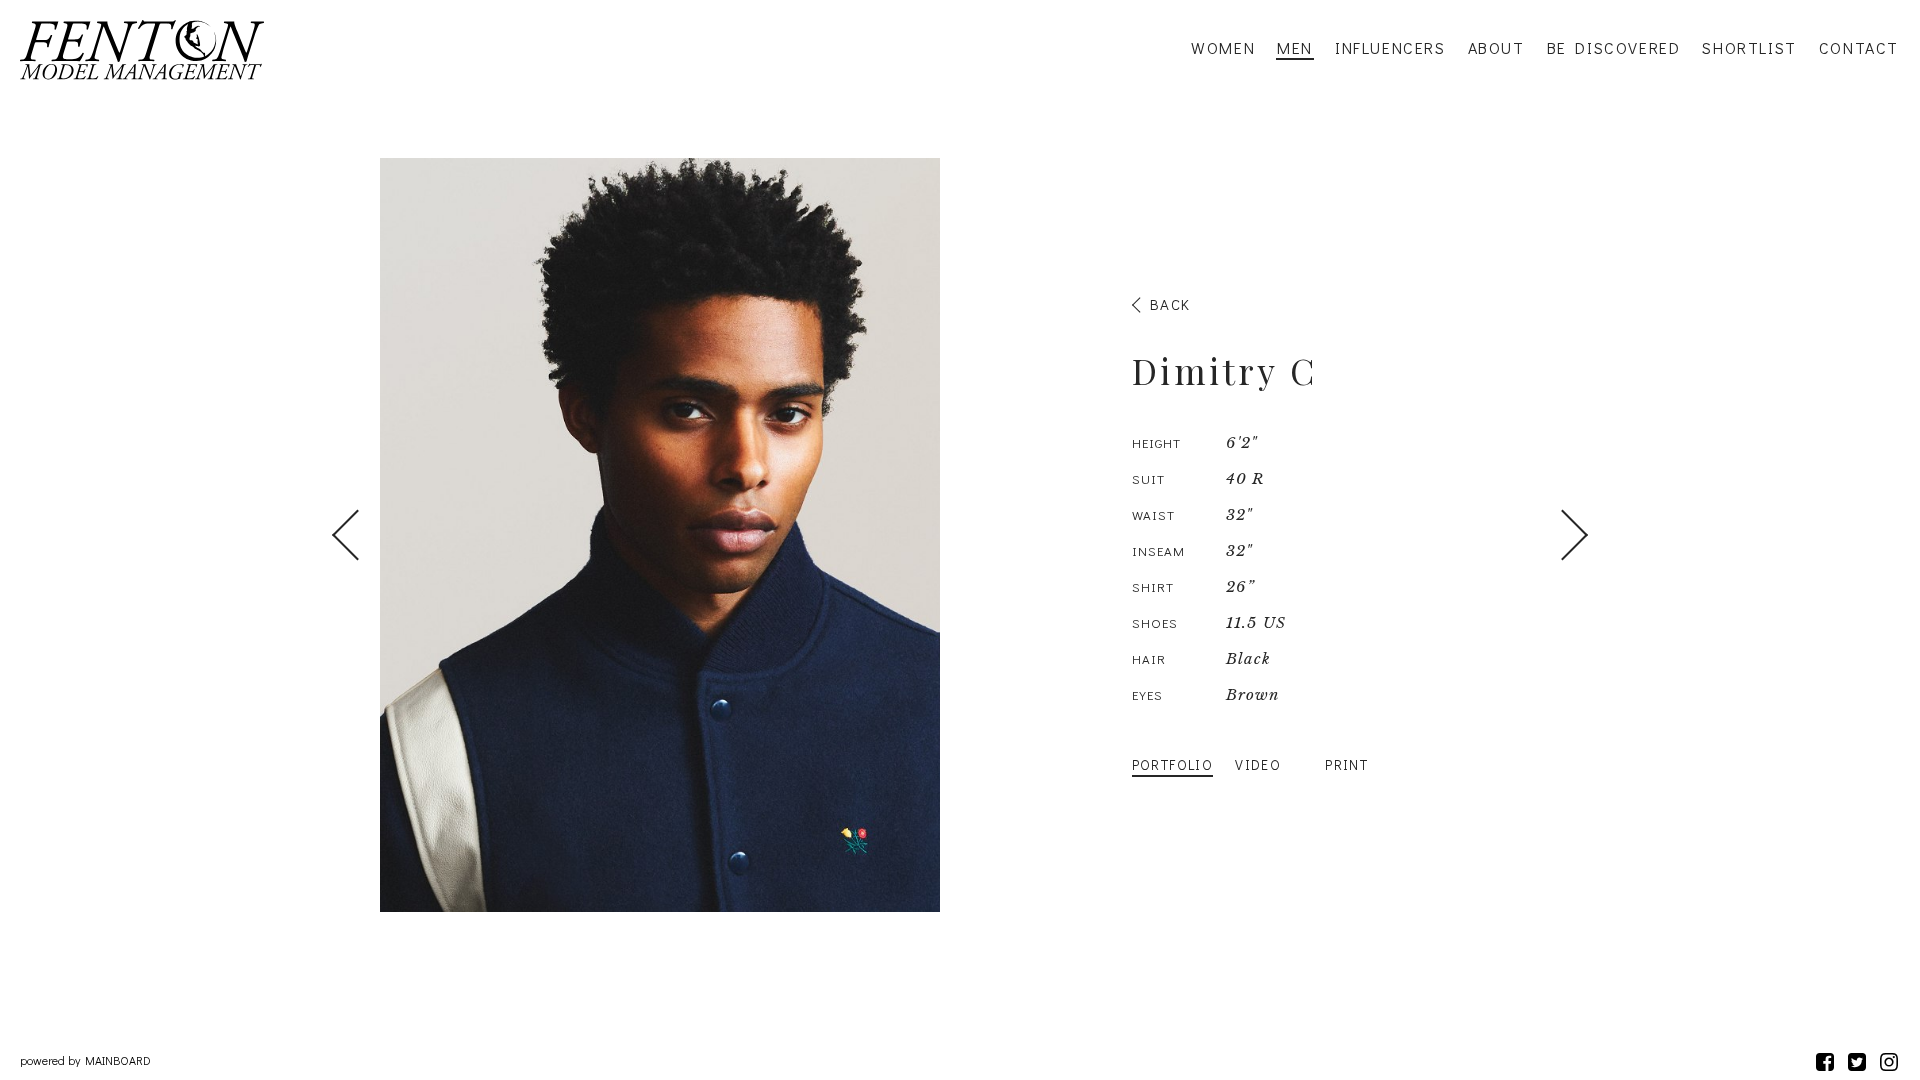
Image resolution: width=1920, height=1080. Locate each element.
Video (1258, 764)
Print (1346, 764)
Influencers (1390, 48)
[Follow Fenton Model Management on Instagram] (1889, 1061)
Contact (1859, 48)
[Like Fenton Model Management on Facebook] (1825, 1061)
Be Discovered (1614, 48)
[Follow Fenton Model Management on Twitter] (1857, 1061)
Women (1223, 48)
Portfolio (1173, 764)
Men (1295, 48)
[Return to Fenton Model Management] (142, 50)
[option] (960, 535)
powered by (85, 1060)
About (1496, 48)
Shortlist (1749, 48)
